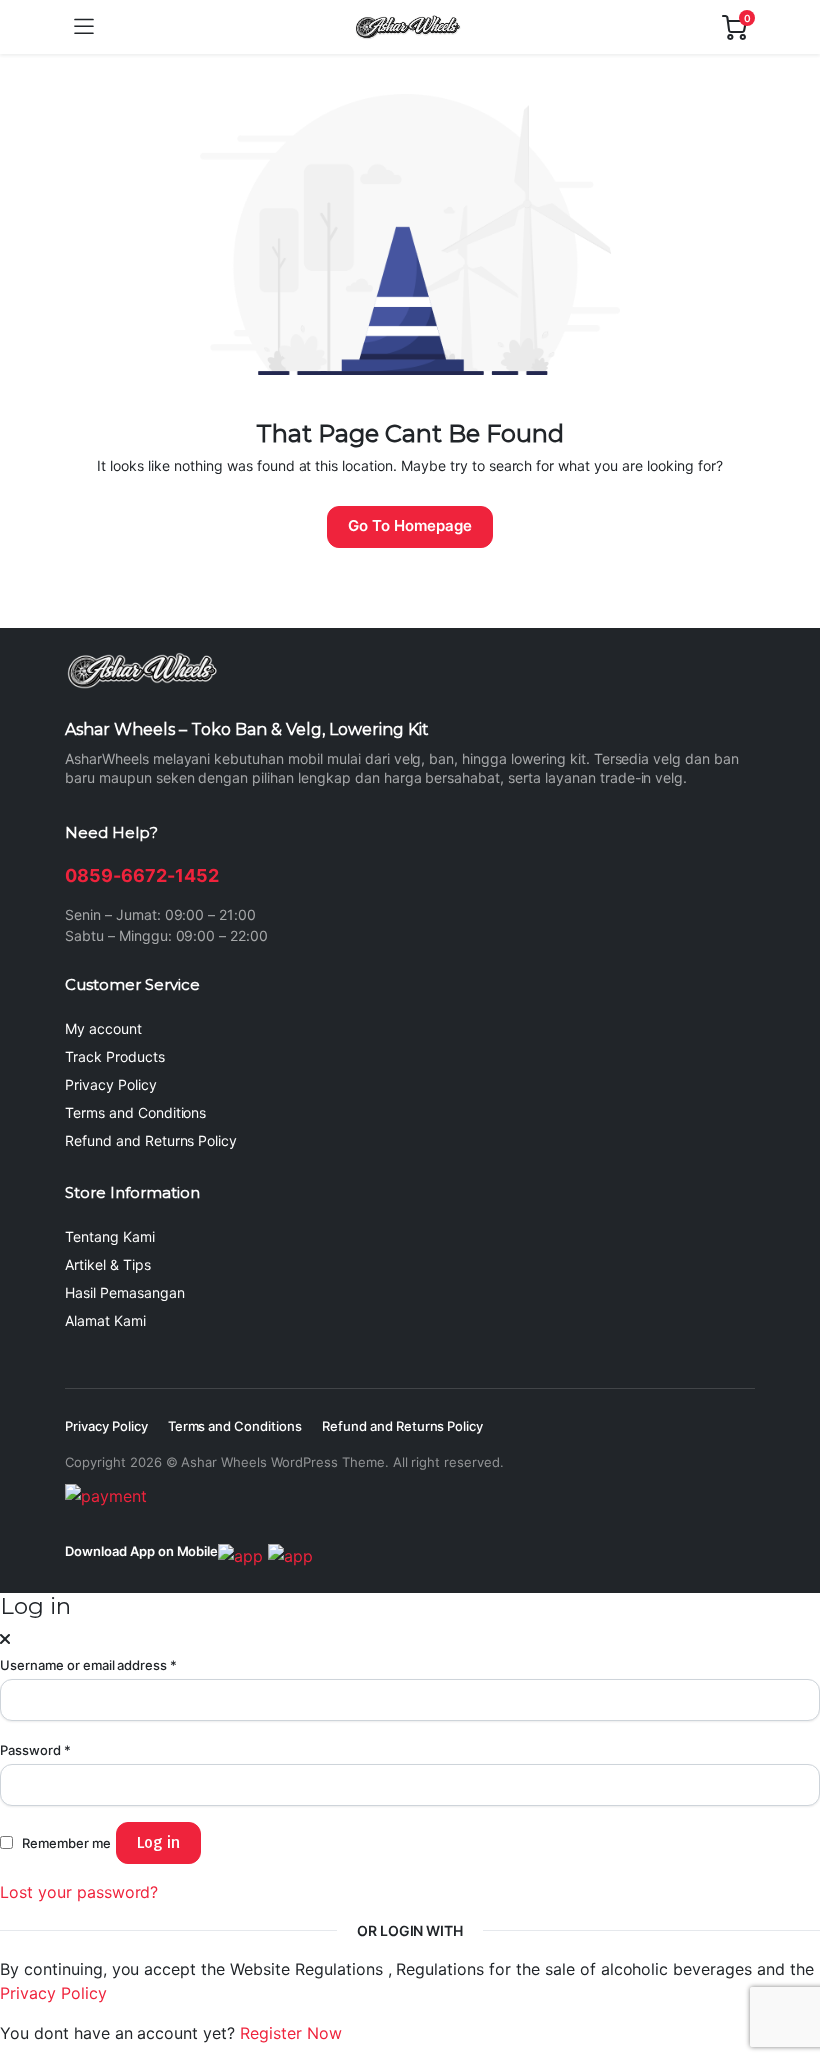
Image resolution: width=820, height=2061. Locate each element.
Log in (158, 1842)
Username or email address (88, 1665)
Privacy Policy (111, 1084)
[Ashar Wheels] (408, 27)
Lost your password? (79, 1892)
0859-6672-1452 (142, 875)
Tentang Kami (110, 1236)
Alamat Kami (105, 1320)
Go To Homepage (410, 525)
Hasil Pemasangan (125, 1292)
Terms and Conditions (135, 1112)
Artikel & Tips (108, 1264)
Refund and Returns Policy (151, 1140)
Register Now (291, 2033)
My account (103, 1028)
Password (35, 1750)
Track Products (115, 1056)
